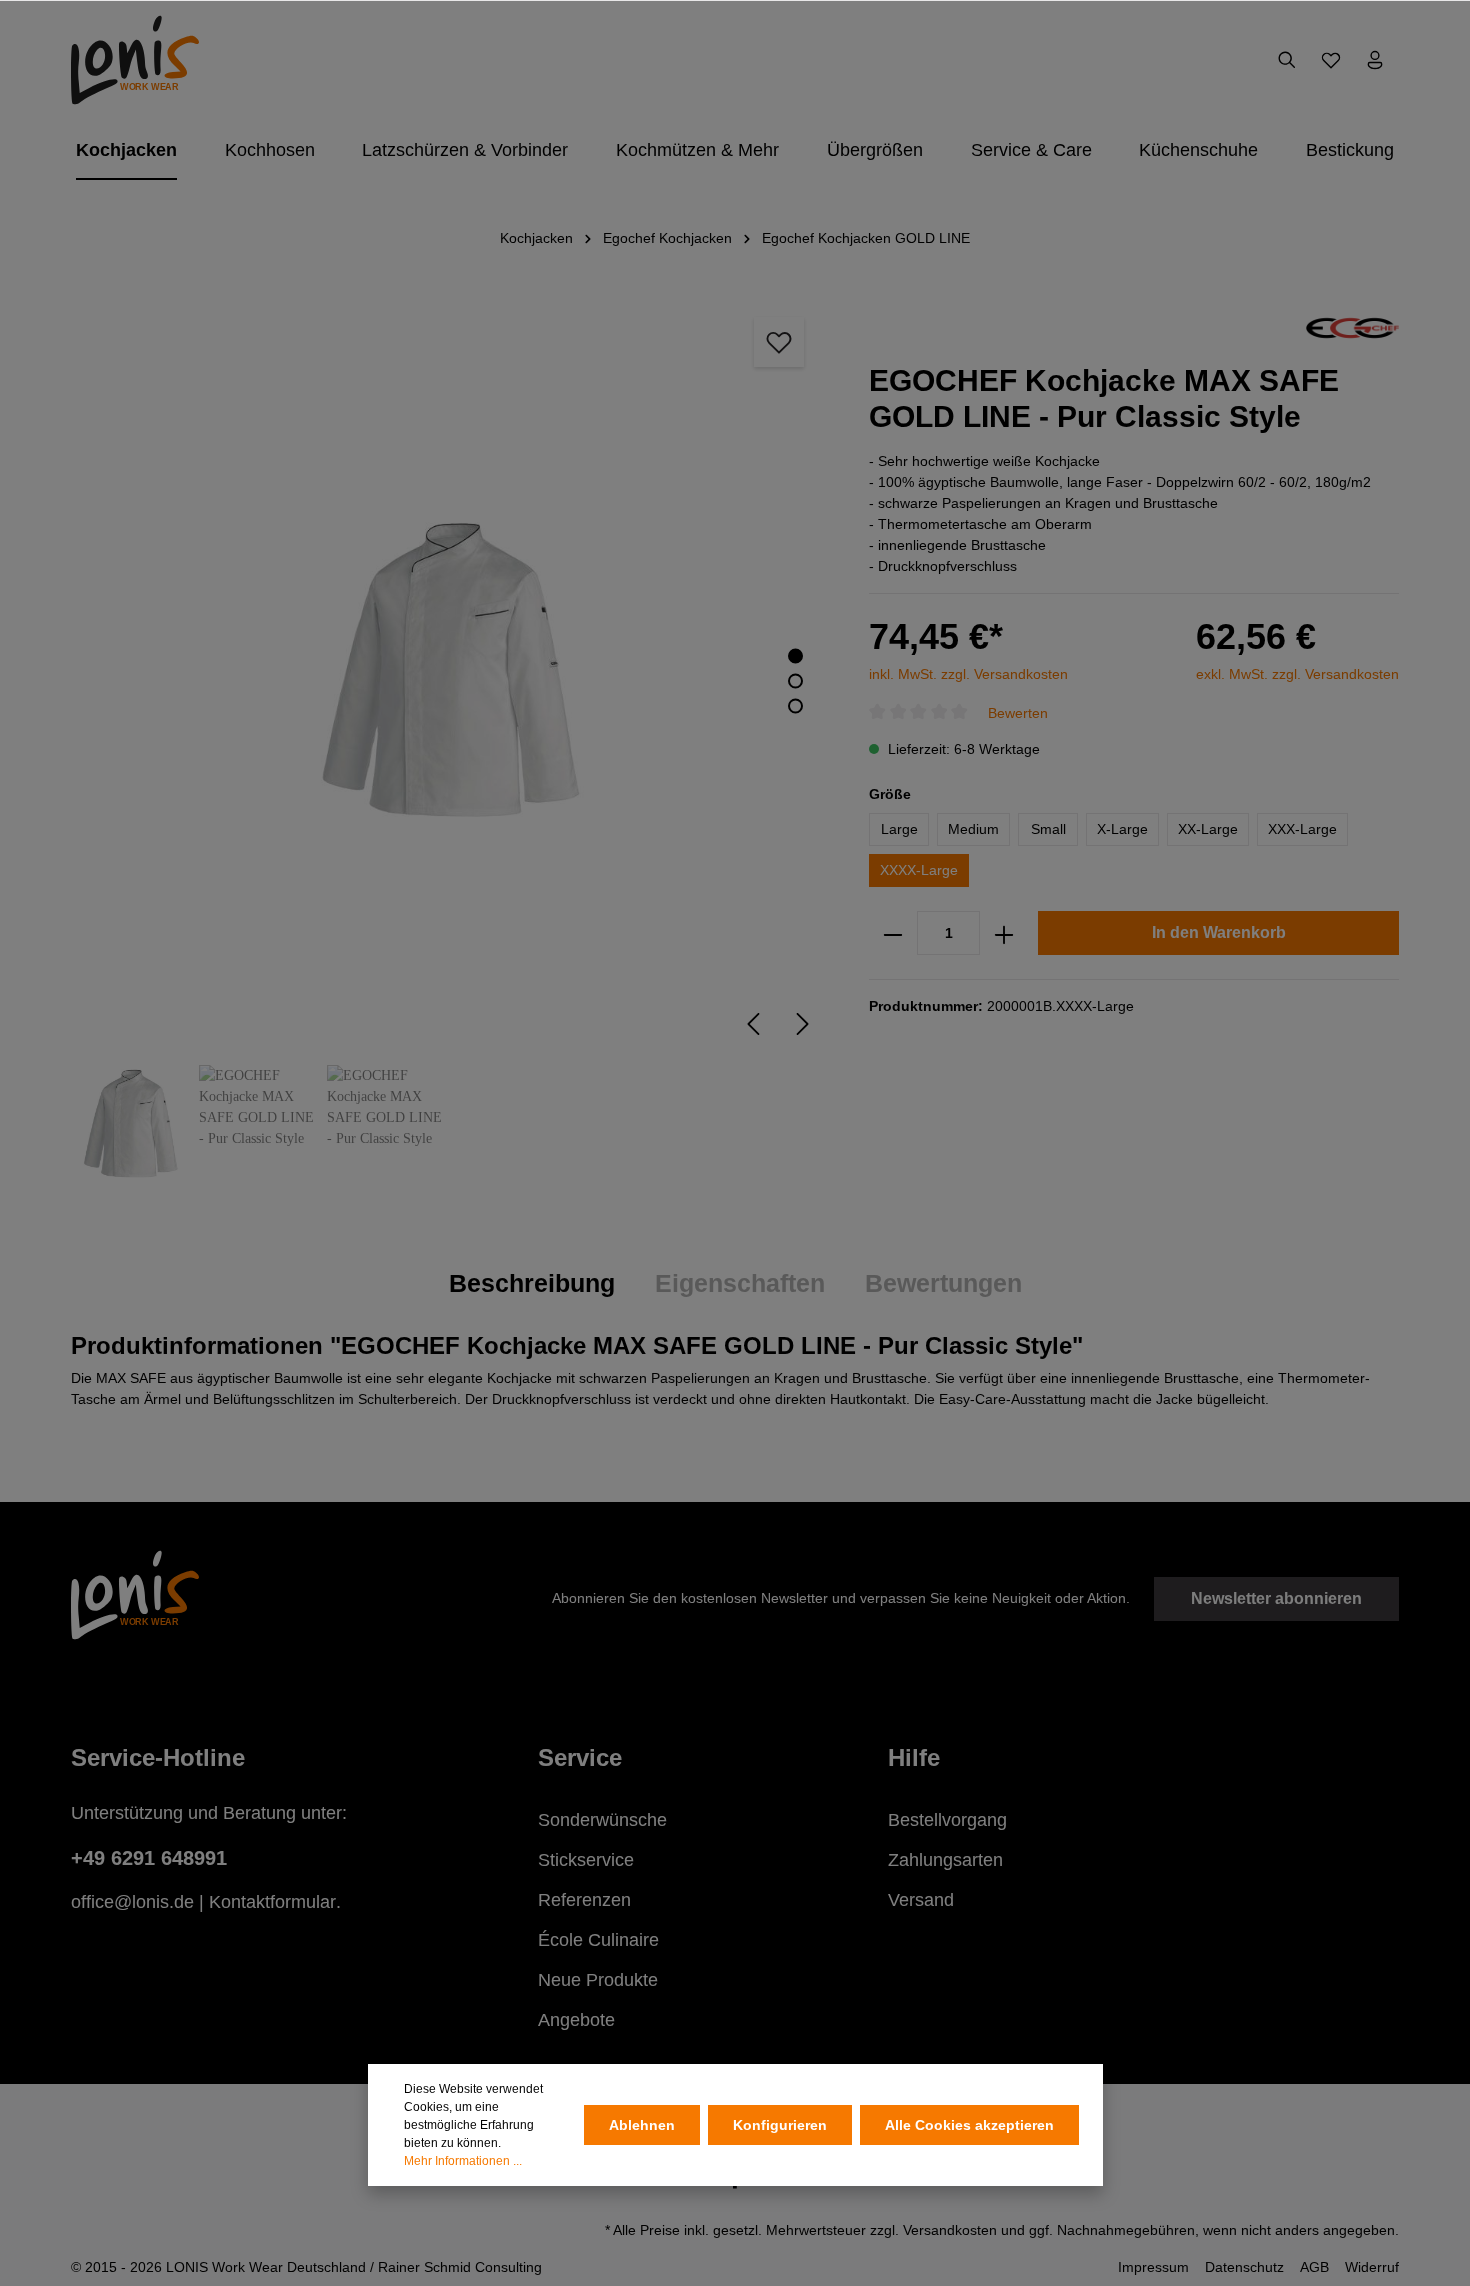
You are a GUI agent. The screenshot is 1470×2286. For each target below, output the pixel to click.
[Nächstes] (803, 1024)
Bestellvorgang (947, 1820)
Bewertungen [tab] (943, 1283)
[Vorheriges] (753, 1024)
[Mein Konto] (1375, 60)
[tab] (532, 1284)
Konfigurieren (780, 2125)
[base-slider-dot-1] (795, 656)
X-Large (1122, 830)
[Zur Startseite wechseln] (135, 60)
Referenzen (584, 1900)
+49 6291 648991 (149, 1858)
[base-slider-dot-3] (795, 706)
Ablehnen (642, 2125)
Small (1048, 830)
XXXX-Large (919, 871)
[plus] (1004, 934)
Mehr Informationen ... (463, 2161)
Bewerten (1018, 713)
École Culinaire (598, 1940)
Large (899, 830)
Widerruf (1372, 2267)
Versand (921, 1900)
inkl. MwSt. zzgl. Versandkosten (968, 674)
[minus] (893, 934)
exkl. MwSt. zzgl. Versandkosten (1297, 674)
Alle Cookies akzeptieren (969, 2125)
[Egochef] (1352, 327)
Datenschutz (1244, 2267)
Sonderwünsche (602, 1820)
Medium (973, 830)
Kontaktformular (272, 1902)
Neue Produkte (598, 1980)
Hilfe (914, 1757)
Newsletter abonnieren (1276, 1598)
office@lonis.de (132, 1902)
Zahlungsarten (945, 1860)
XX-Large (1208, 830)
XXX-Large (1302, 830)
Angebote (576, 2020)
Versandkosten (950, 2230)
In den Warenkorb (1219, 933)
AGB (1314, 2267)
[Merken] (779, 342)
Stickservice (586, 1860)
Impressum (1153, 2267)
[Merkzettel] (1331, 60)
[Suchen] (1287, 60)
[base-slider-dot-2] (795, 681)
